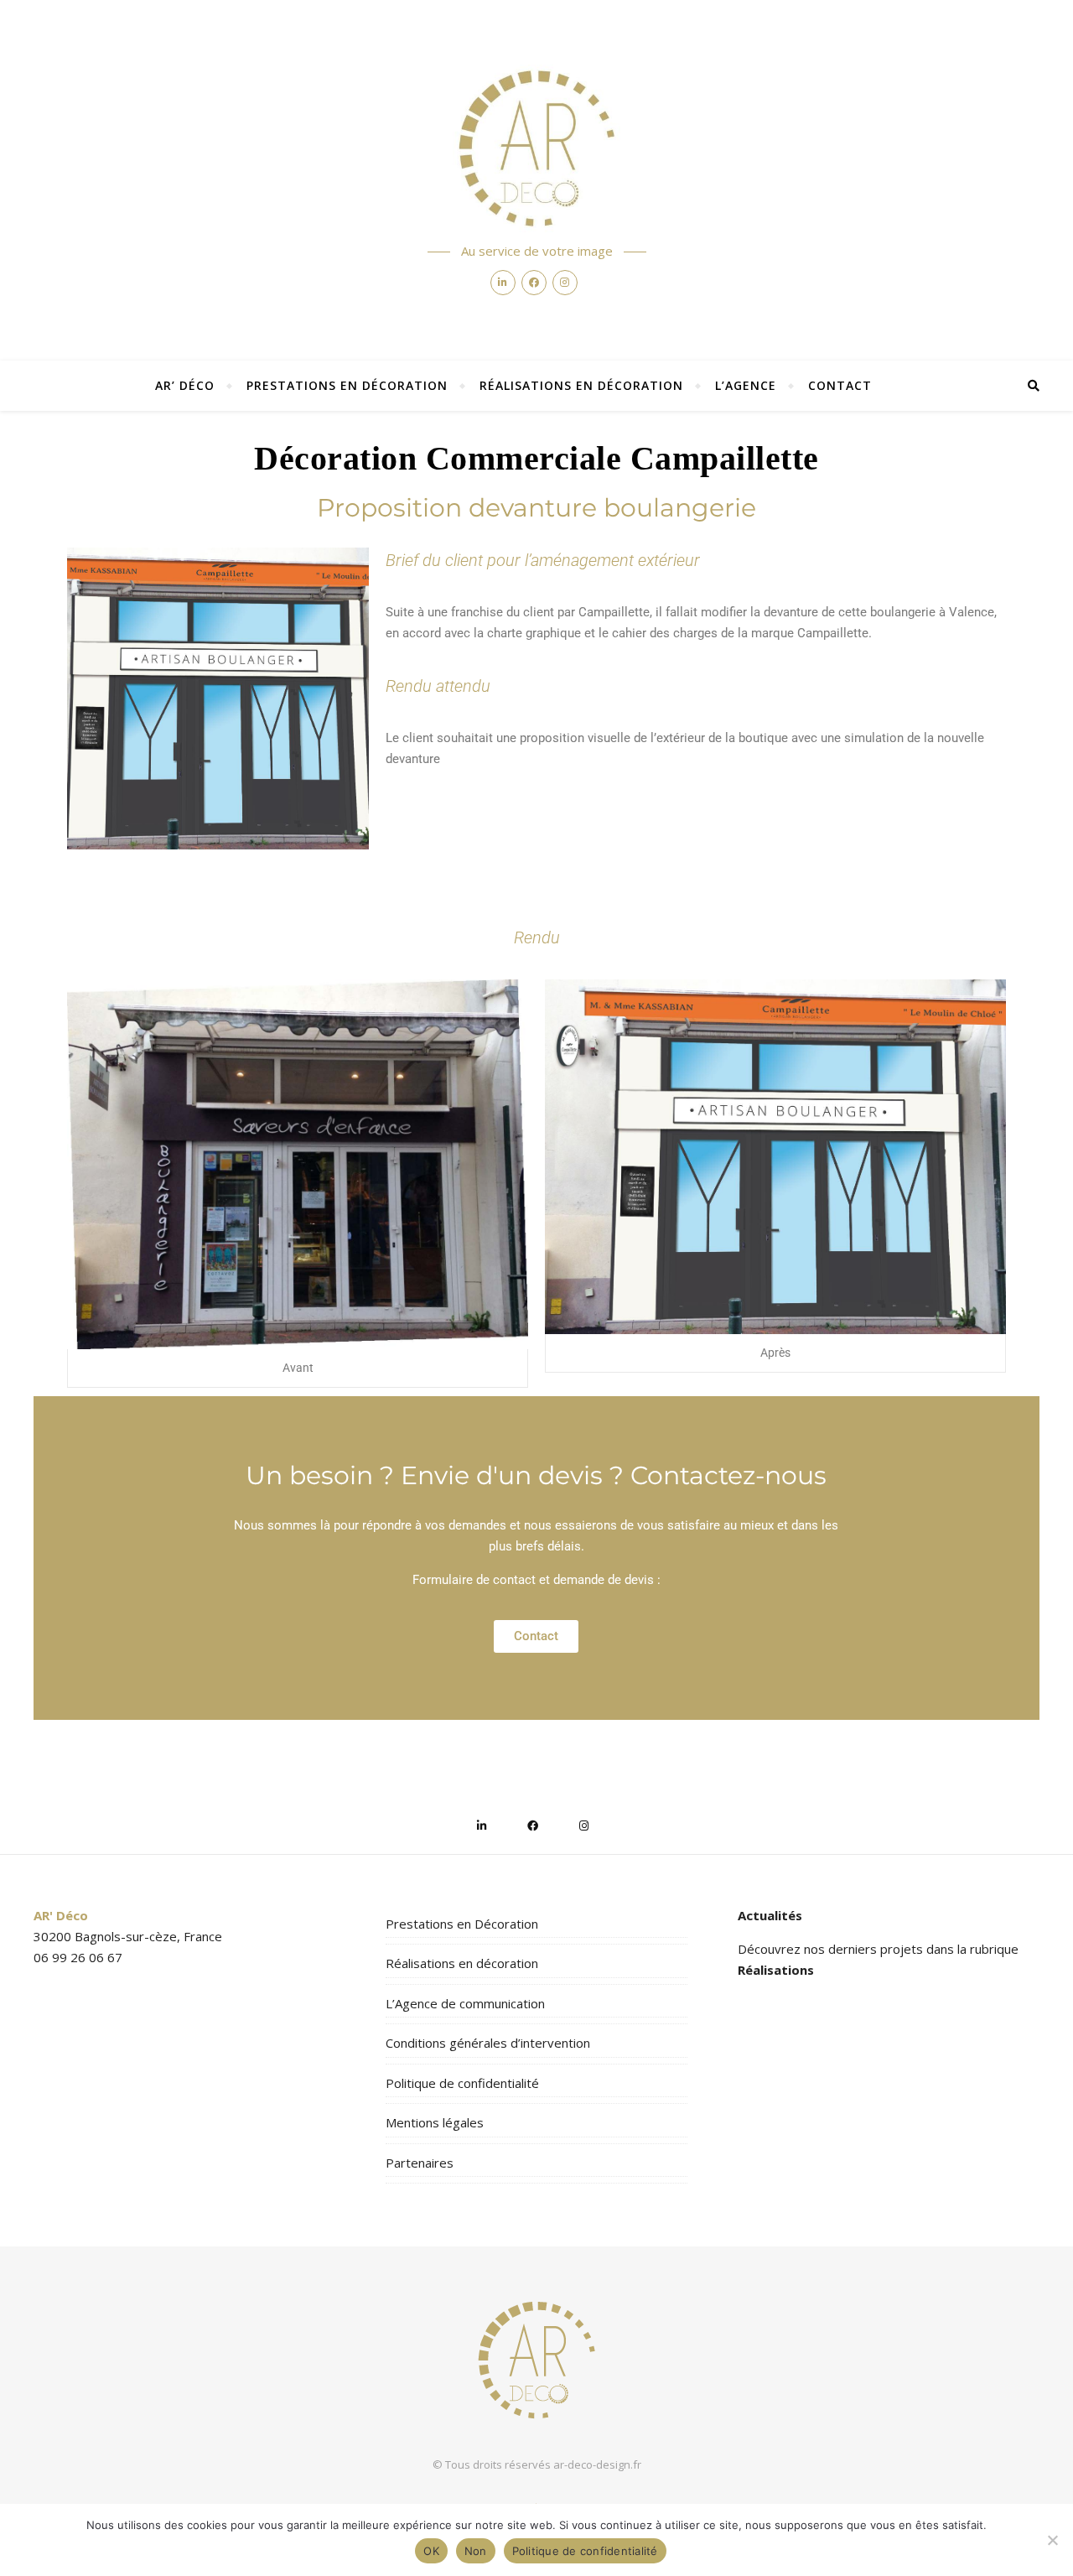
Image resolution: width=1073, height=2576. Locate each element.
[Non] (1052, 2540)
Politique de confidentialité (462, 2083)
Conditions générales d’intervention (488, 2043)
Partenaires (420, 2163)
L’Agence (746, 385)
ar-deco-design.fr (597, 2464)
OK (431, 2551)
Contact (840, 385)
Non (476, 2551)
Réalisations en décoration (581, 385)
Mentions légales (435, 2122)
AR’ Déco (185, 385)
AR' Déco (61, 1915)
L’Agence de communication (465, 2003)
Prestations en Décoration (347, 385)
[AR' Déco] (536, 148)
